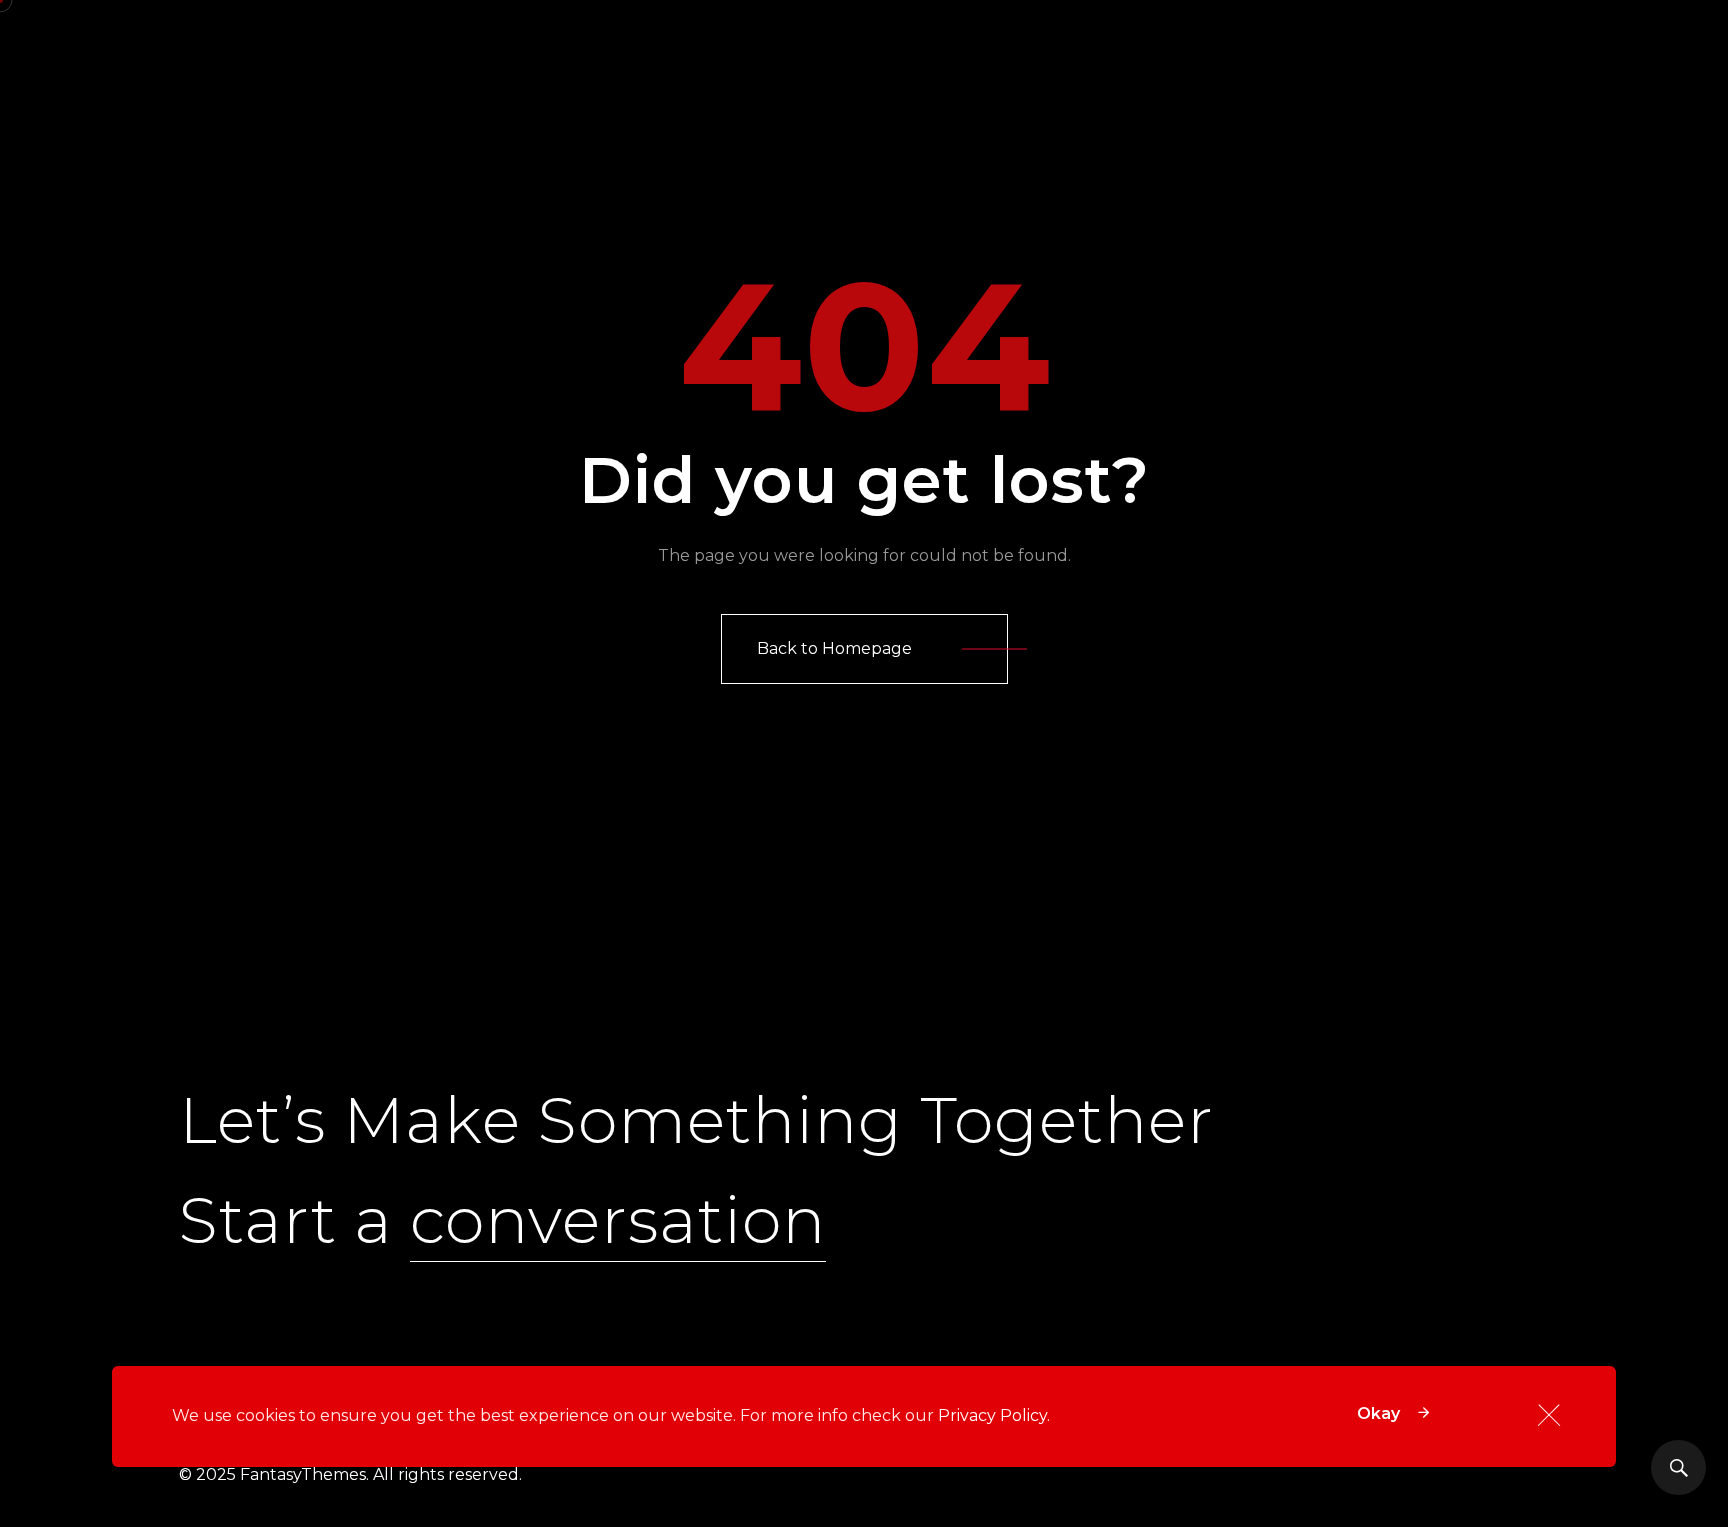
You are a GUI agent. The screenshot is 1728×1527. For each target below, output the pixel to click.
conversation (618, 1220)
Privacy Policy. (994, 1415)
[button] (864, 649)
